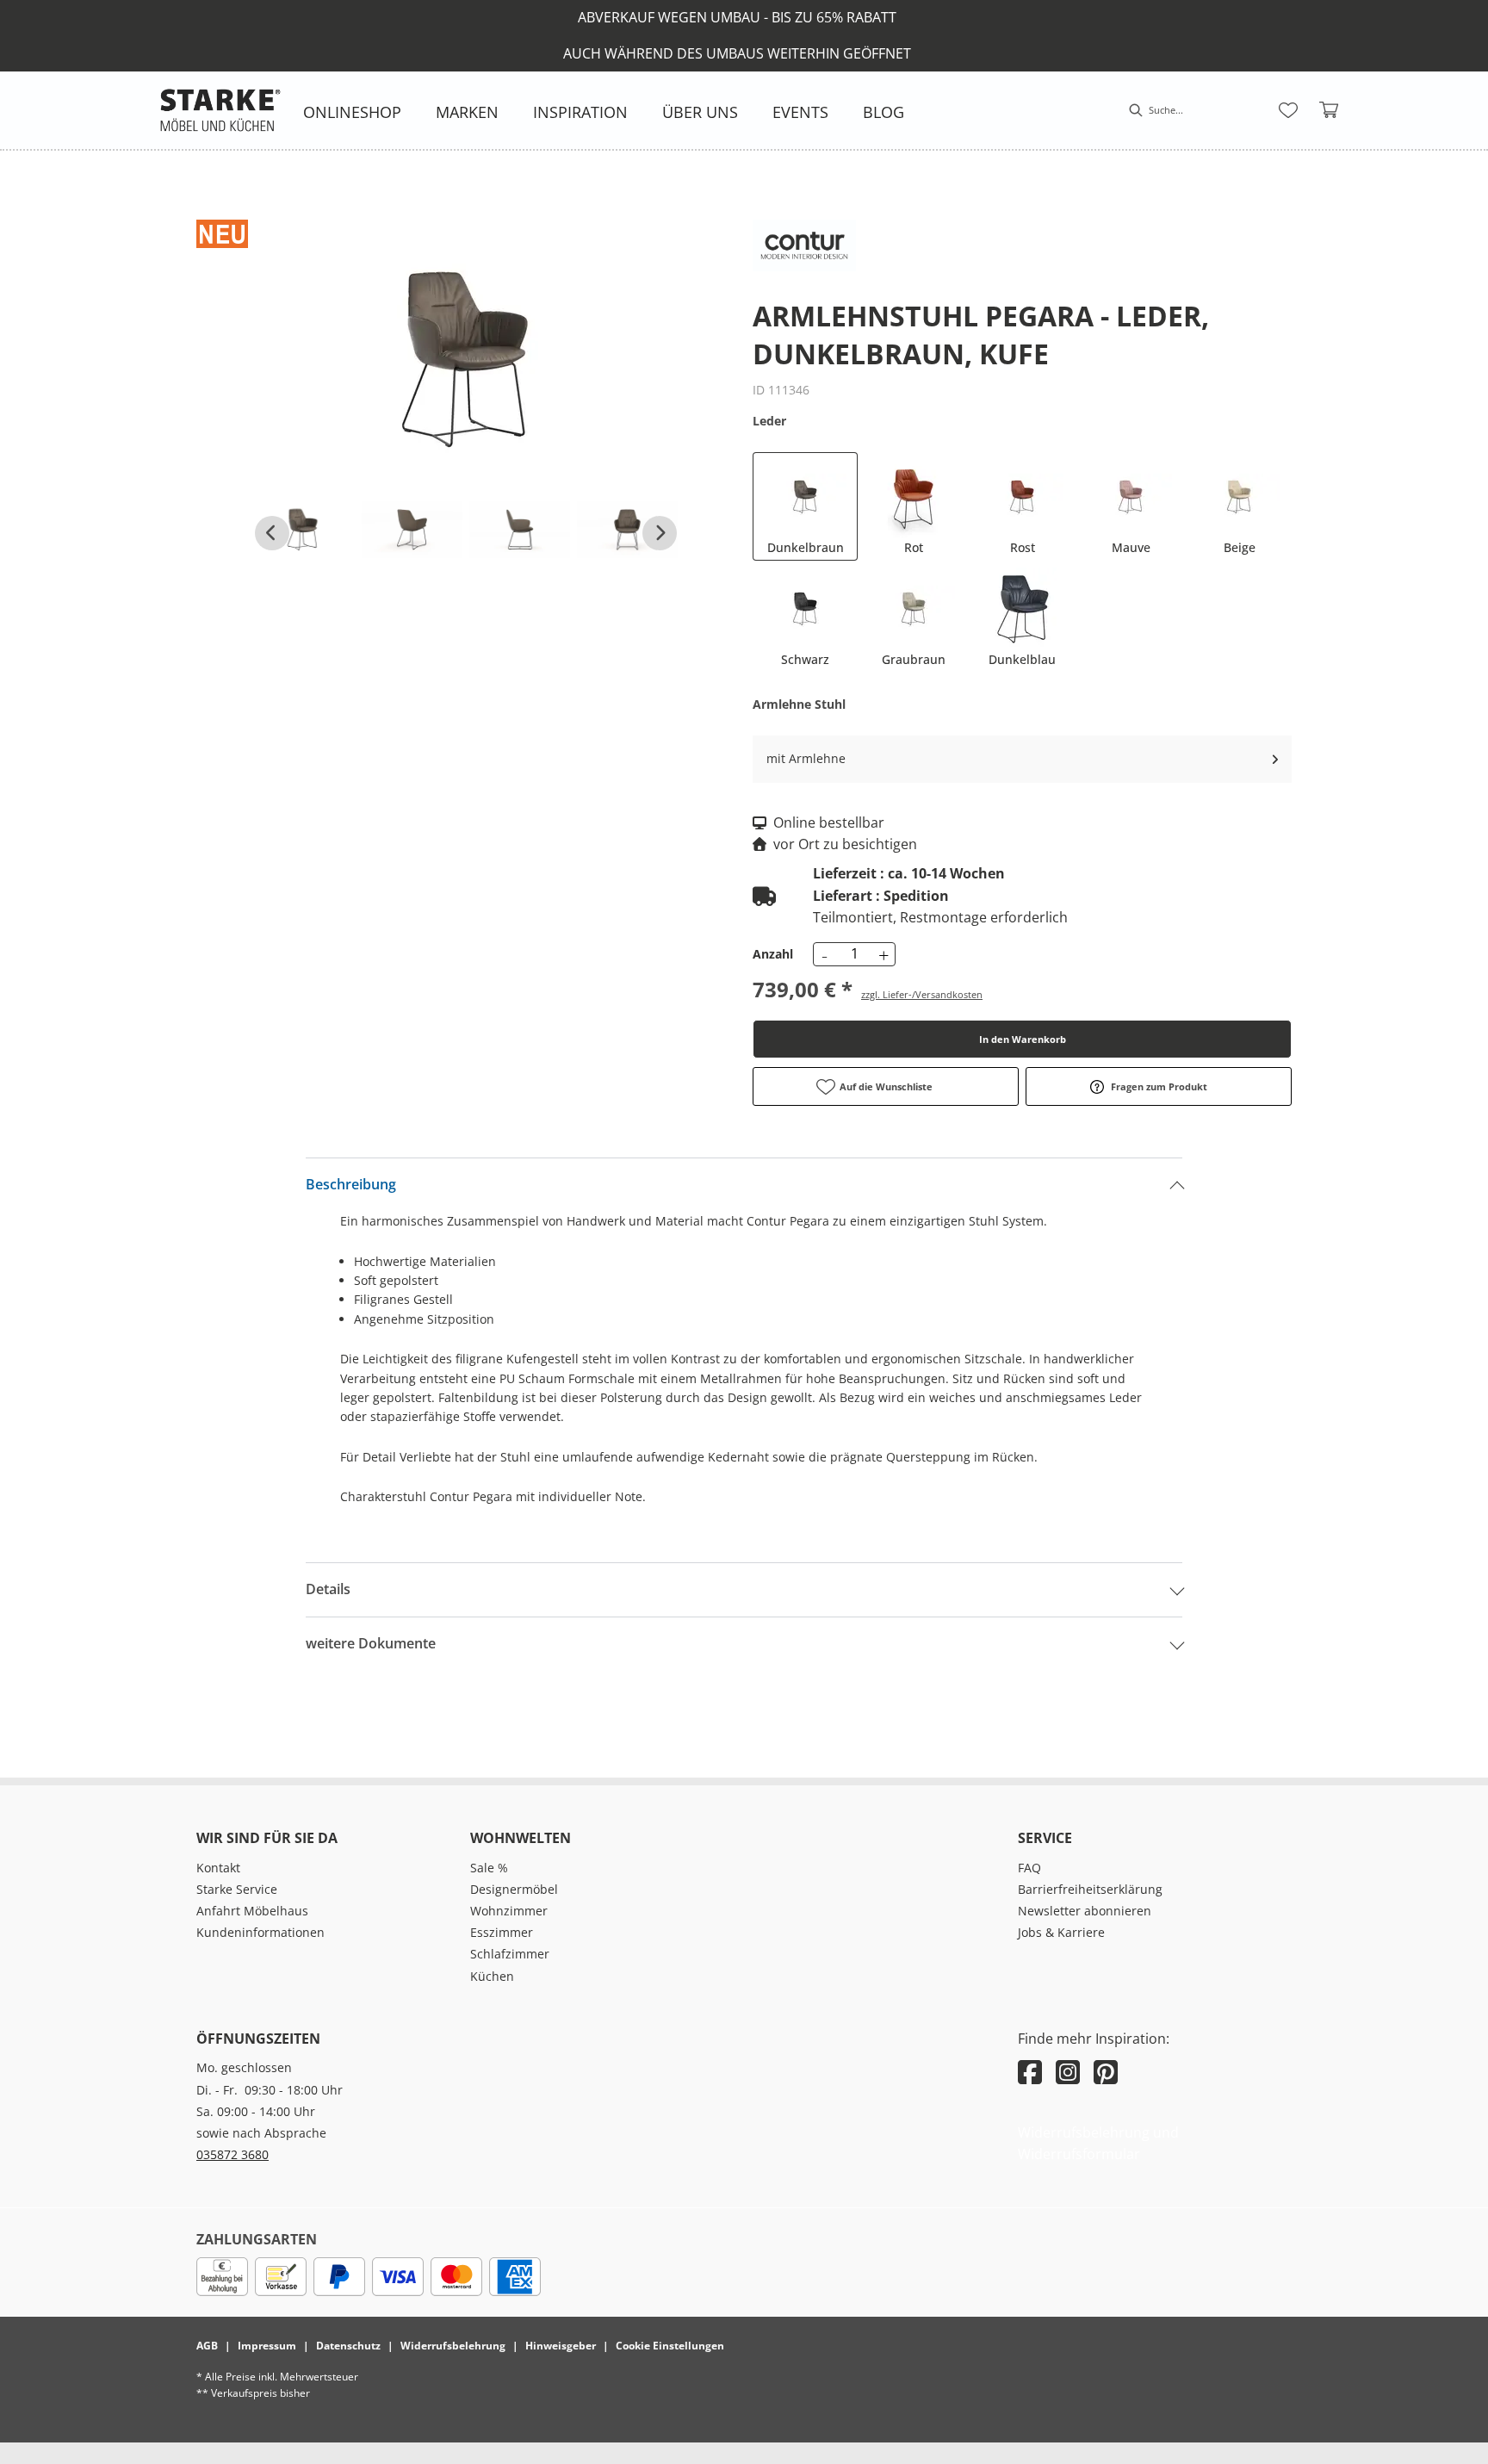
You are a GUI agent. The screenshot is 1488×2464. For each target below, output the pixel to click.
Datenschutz (348, 2346)
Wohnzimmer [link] (509, 1911)
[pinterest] (1106, 2072)
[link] (352, 112)
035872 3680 (232, 2154)
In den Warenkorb (1023, 1039)
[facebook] (1030, 2072)
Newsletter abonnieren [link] (1085, 1911)
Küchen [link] (492, 1976)
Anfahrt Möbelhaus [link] (252, 1911)
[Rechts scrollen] (660, 533)
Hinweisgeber (561, 2346)
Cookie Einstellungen (670, 2346)
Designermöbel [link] (514, 1889)
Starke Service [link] (237, 1889)
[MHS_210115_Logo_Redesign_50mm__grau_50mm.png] (220, 110)
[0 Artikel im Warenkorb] (1330, 110)
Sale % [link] (489, 1868)
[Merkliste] (1288, 110)
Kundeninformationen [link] (260, 1932)
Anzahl (773, 954)
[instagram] (1068, 2072)
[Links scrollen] (272, 533)
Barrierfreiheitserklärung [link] (1090, 1889)
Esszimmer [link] (502, 1932)
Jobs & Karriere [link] (1061, 1932)
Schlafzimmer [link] (510, 1954)
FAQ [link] (1029, 1868)
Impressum (267, 2346)
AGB (207, 2346)
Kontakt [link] (218, 1868)
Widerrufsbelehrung (453, 2346)
